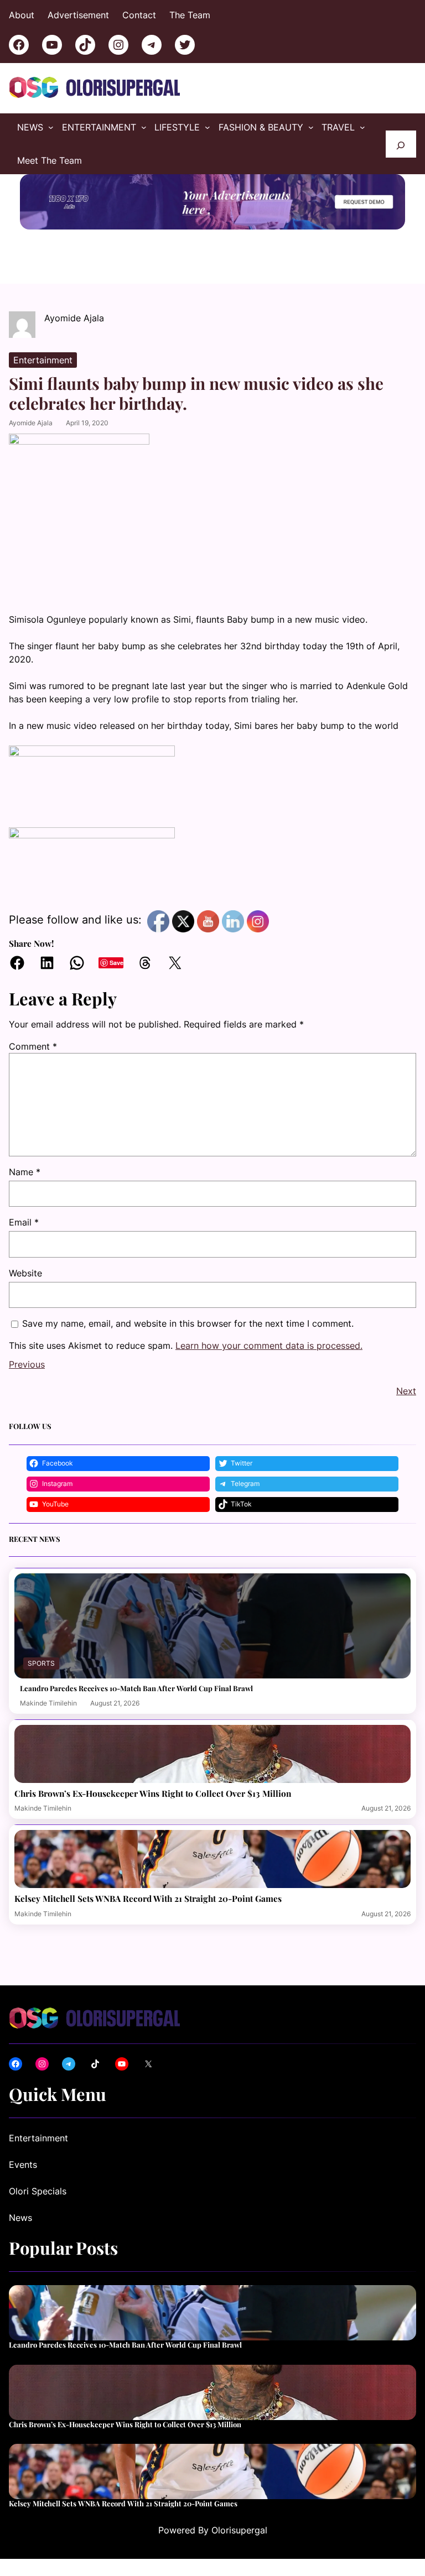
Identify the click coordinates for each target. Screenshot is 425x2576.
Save (116, 963)
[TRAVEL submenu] (362, 127)
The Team (190, 15)
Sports (41, 1663)
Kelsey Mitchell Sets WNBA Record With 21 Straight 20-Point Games (148, 1899)
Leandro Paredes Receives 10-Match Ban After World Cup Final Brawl (136, 1688)
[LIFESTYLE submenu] (208, 127)
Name (25, 1172)
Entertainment (43, 360)
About (22, 15)
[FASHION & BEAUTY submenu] (311, 127)
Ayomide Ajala (31, 423)
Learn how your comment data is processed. (269, 1346)
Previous (27, 1364)
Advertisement (78, 15)
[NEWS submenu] (51, 127)
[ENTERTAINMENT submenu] (144, 127)
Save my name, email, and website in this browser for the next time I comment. (188, 1323)
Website (25, 1273)
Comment (33, 1046)
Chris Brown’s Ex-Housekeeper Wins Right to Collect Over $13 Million (153, 1793)
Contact (139, 15)
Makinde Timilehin (48, 1703)
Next (406, 1391)
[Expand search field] (401, 144)
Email (24, 1222)
